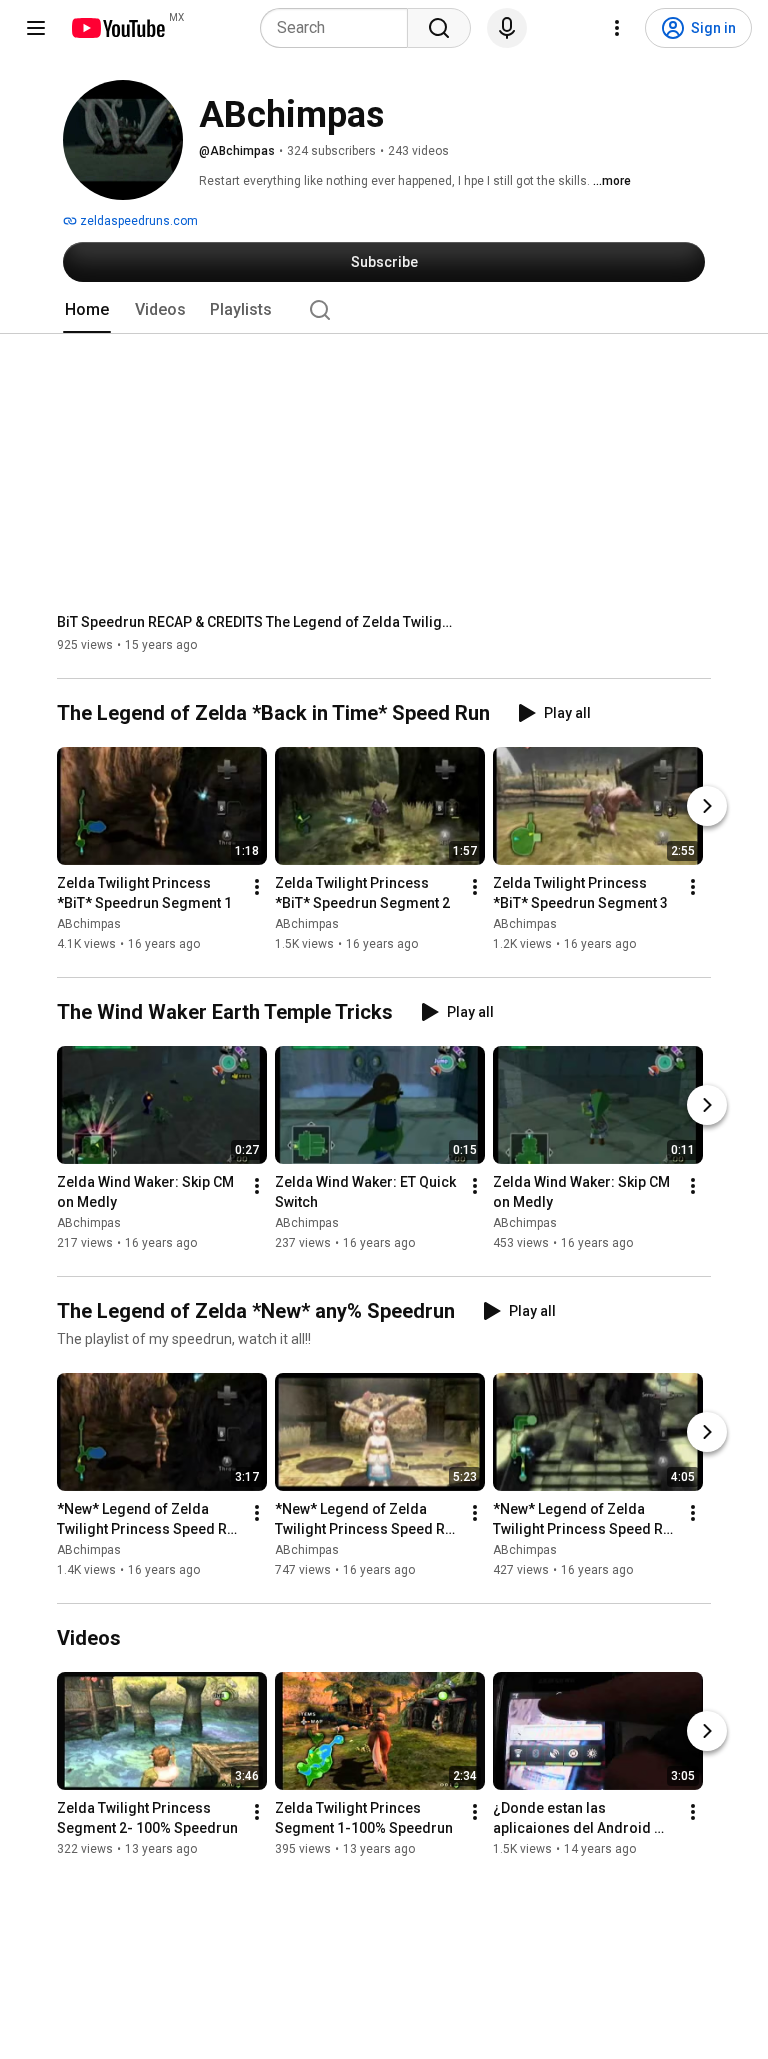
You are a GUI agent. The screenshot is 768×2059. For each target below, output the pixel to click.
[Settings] (617, 28)
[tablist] (384, 310)
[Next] (707, 806)
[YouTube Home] (117, 28)
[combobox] (340, 28)
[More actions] (257, 887)
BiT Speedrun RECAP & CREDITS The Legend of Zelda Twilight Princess (257, 622)
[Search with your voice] (507, 28)
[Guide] (36, 28)
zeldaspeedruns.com (137, 221)
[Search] (439, 28)
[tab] (87, 310)
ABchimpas (89, 924)
